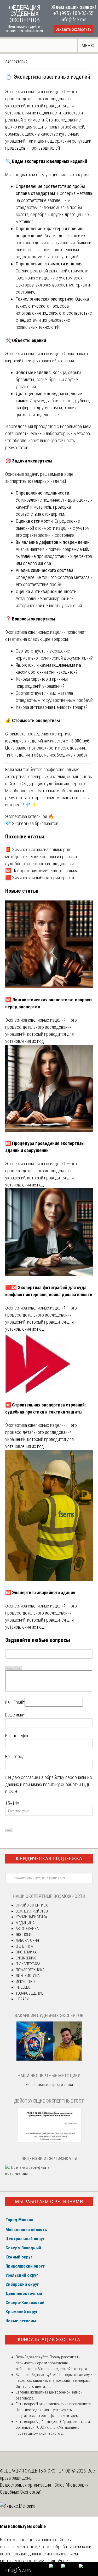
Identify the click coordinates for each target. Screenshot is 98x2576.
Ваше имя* (15, 1715)
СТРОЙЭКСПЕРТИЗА (32, 1905)
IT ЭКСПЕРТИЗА (28, 1964)
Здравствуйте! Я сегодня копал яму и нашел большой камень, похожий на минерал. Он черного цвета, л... (54, 2381)
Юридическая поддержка (49, 1858)
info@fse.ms (74, 20)
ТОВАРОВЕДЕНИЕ (29, 1993)
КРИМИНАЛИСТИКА (31, 1917)
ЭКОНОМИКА (26, 1952)
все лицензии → (19, 2173)
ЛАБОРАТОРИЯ (16, 62)
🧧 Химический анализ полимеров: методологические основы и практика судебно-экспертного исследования (41, 857)
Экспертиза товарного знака (49, 2085)
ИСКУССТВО (25, 1982)
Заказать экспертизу (73, 29)
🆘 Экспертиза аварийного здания (40, 1593)
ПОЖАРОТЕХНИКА (30, 1970)
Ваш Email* (15, 1702)
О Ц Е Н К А (24, 1946)
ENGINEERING (26, 1958)
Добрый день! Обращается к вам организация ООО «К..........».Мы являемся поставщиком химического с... (53, 2428)
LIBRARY (22, 1999)
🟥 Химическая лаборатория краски (40, 878)
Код (19, 1668)
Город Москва (19, 2220)
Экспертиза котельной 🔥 (30, 816)
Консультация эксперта (49, 2339)
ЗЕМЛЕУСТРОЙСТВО (32, 1911)
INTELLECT (24, 1987)
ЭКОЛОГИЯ (25, 1935)
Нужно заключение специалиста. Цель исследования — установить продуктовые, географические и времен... (54, 2410)
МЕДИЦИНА (25, 1923)
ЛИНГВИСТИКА (28, 1976)
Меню (88, 45)
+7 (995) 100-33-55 (73, 13)
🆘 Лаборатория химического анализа (42, 871)
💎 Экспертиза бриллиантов (32, 823)
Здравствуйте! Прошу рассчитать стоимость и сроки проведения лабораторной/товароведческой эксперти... (52, 2363)
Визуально (10, 1668)
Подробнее (57, 2561)
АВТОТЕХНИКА (27, 1929)
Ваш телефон (17, 1736)
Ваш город (15, 1756)
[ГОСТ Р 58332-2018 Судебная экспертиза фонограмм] (49, 2142)
